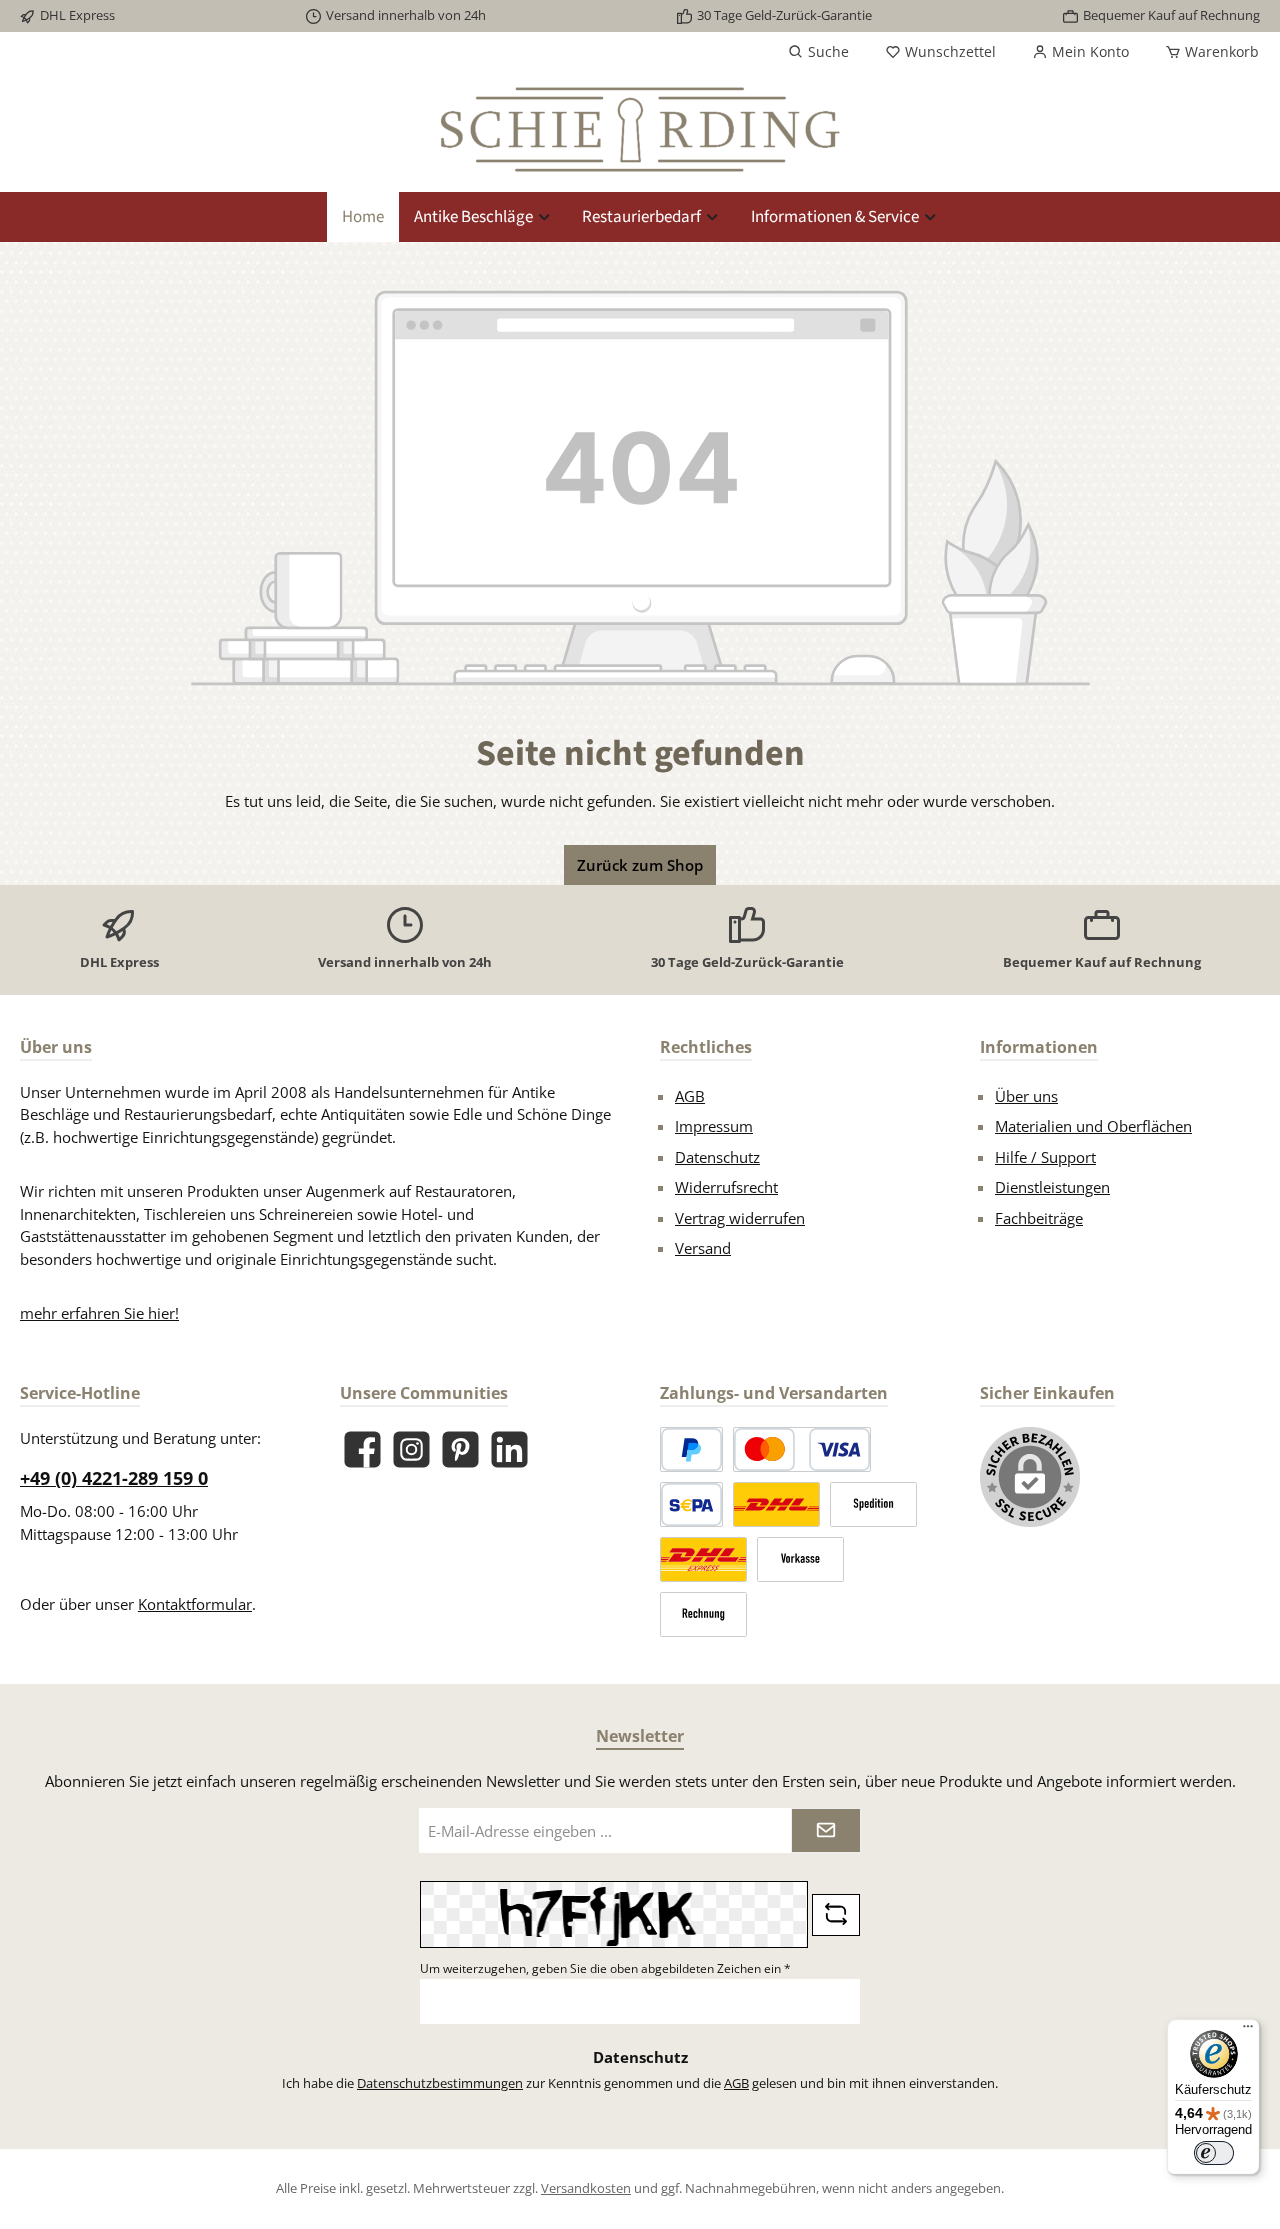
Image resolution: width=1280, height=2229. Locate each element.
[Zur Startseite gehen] (640, 129)
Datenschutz (717, 1157)
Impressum (714, 1126)
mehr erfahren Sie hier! (99, 1313)
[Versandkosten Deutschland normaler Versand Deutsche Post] (776, 1504)
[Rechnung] (703, 1614)
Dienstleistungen (1052, 1187)
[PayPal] (691, 1449)
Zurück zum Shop (640, 865)
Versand (703, 1248)
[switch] (1214, 2153)
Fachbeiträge (1039, 1218)
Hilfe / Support (1045, 1157)
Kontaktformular (195, 1604)
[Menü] (1248, 2031)
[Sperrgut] (873, 1504)
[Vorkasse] (800, 1559)
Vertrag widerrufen (740, 1218)
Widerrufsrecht (726, 1187)
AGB (690, 1096)
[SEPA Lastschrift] (691, 1504)
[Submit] (826, 1830)
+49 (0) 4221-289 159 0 (114, 1478)
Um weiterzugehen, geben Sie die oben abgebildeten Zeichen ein (605, 1968)
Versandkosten (586, 2188)
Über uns (1026, 1096)
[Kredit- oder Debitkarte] (802, 1449)
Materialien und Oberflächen (1093, 1126)
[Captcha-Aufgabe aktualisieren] (836, 1915)
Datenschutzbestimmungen (440, 2083)
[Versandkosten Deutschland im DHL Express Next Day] (703, 1559)
